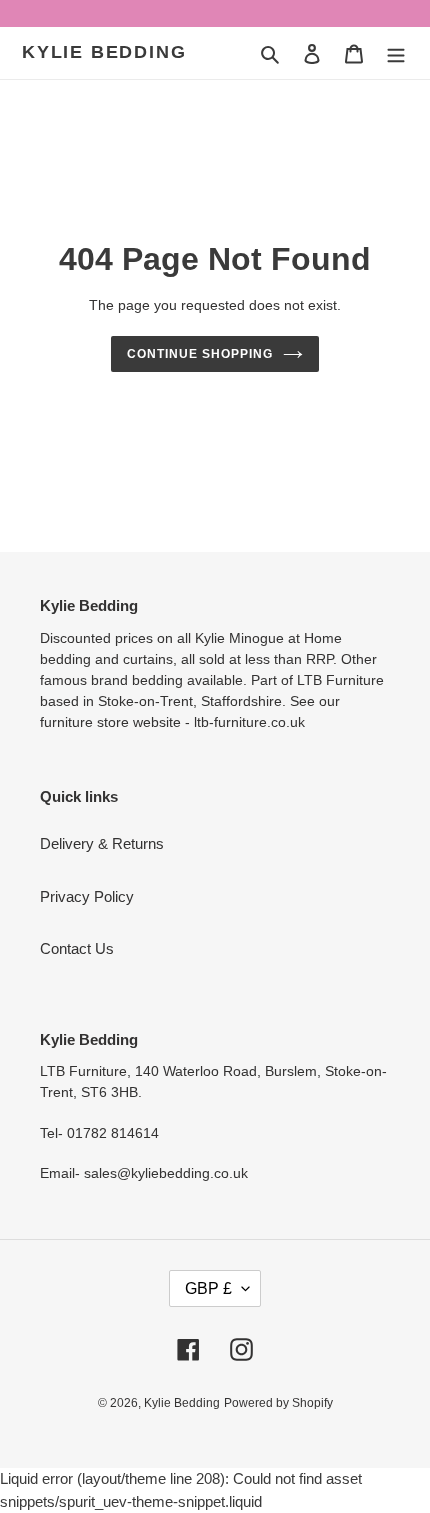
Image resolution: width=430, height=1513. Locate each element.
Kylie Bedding (104, 52)
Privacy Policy (87, 896)
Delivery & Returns (102, 843)
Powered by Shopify (278, 1403)
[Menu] (396, 53)
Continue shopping (200, 354)
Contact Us (77, 948)
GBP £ (208, 1288)
